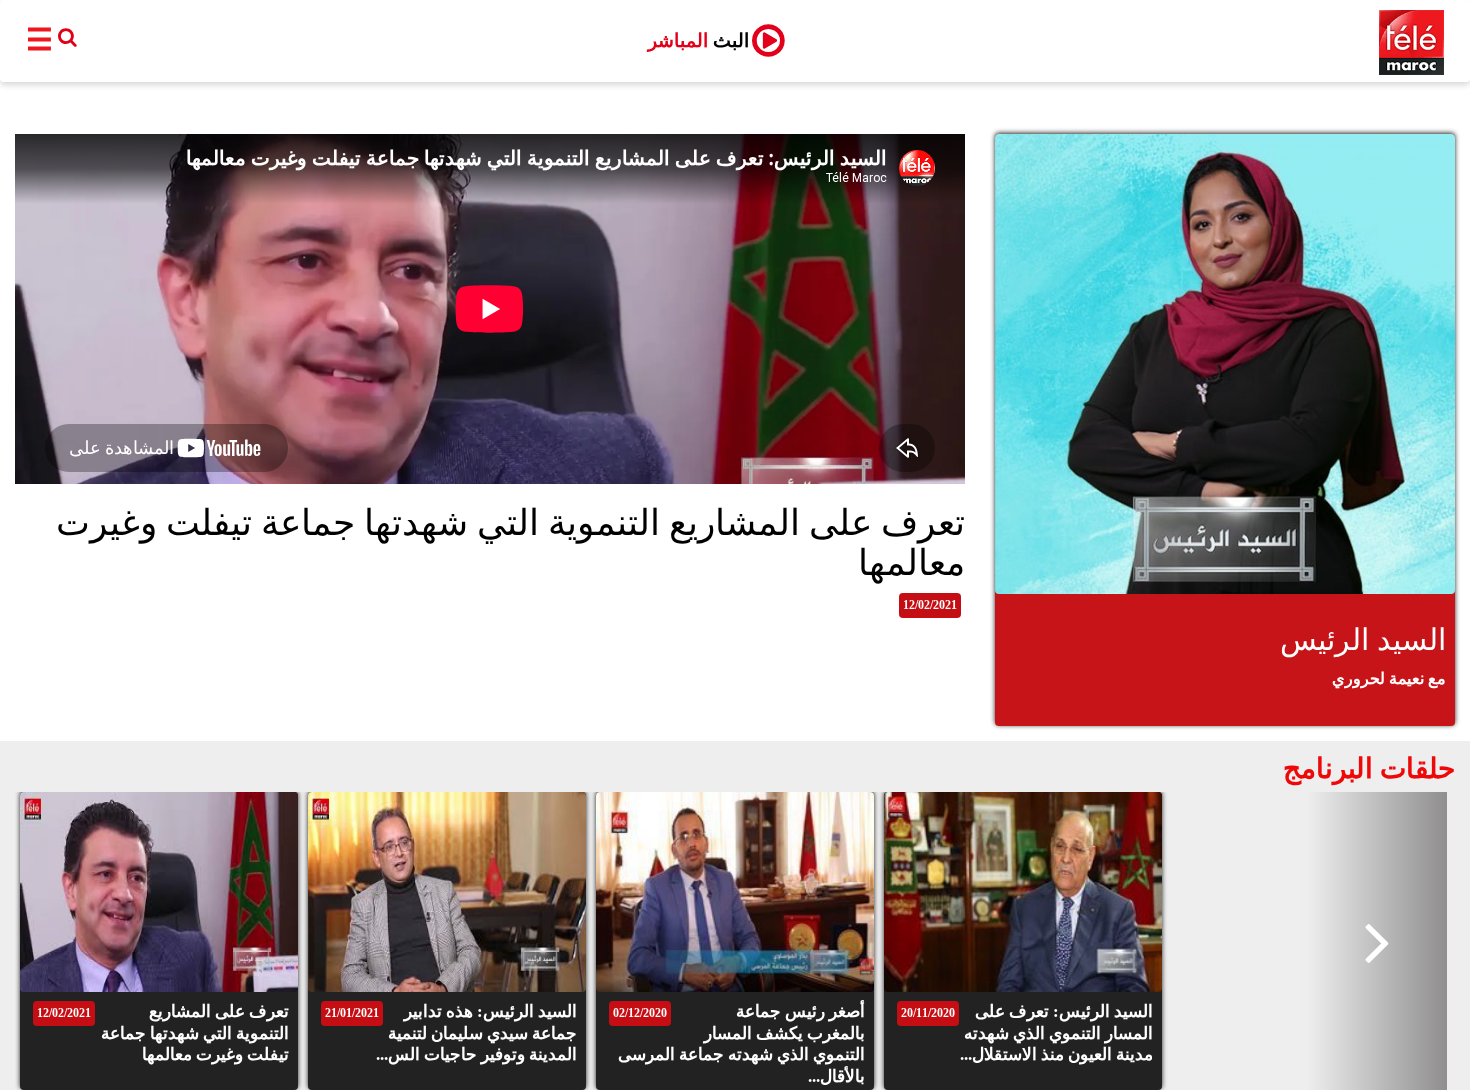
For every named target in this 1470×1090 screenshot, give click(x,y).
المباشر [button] (698, 40)
